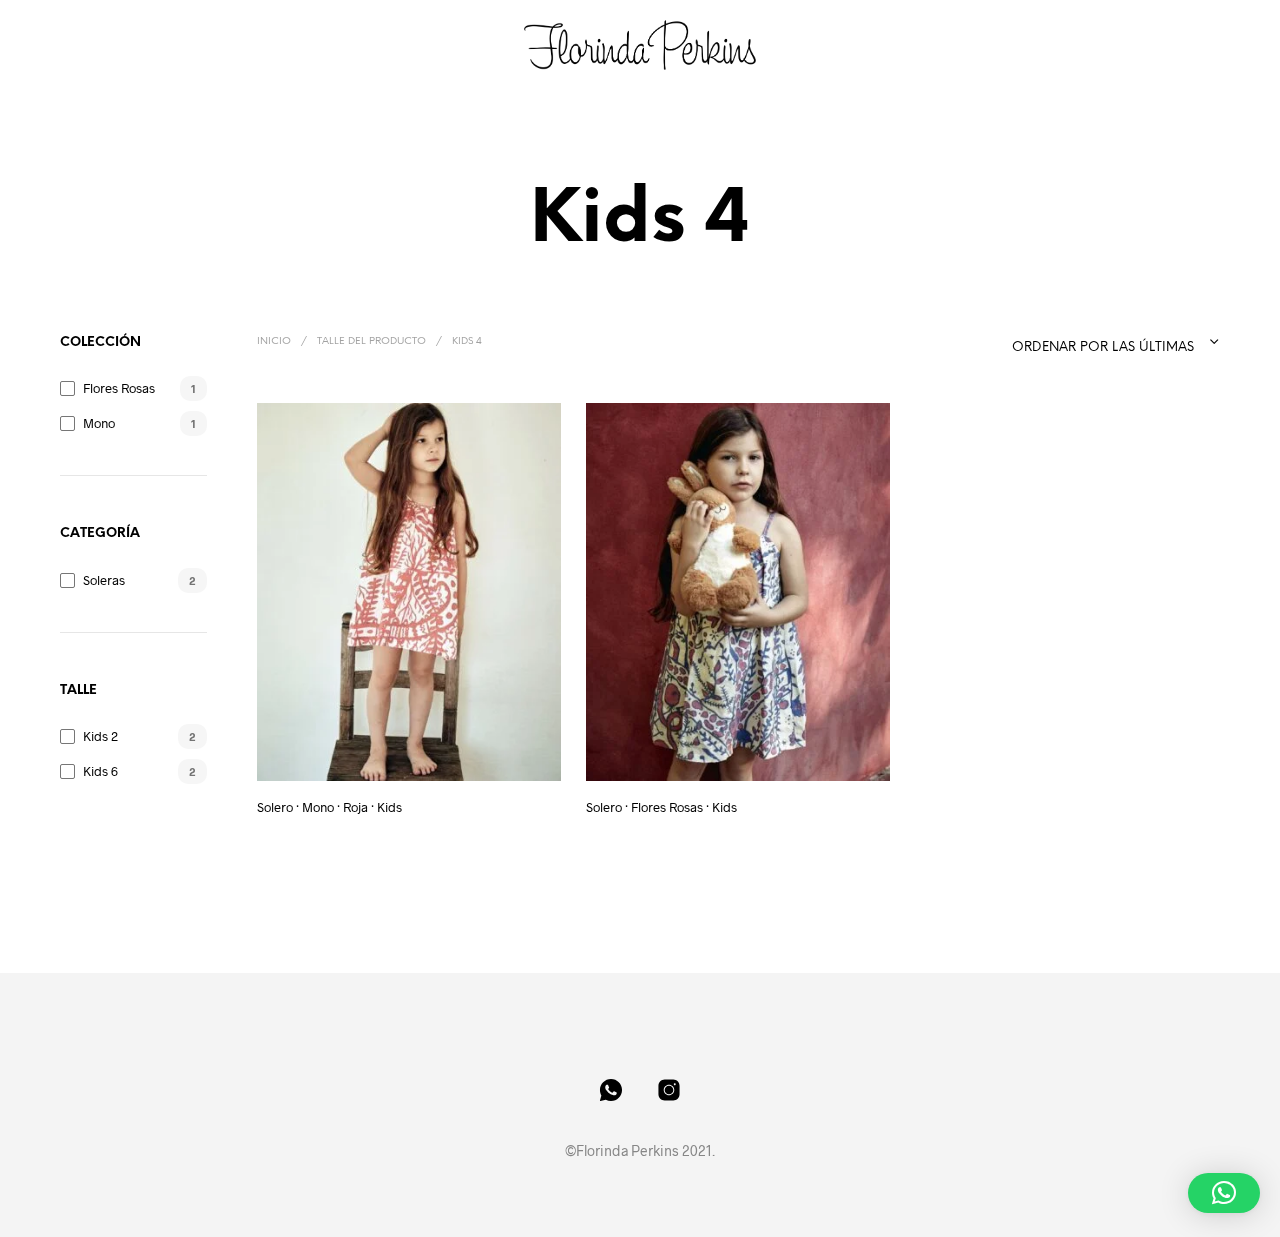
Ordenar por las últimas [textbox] (1103, 347)
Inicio (274, 341)
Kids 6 (100, 771)
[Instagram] (669, 1090)
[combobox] (1081, 342)
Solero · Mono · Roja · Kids (329, 807)
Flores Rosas (119, 388)
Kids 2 (100, 736)
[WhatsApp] (611, 1090)
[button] (1224, 1193)
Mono (99, 423)
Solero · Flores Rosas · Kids (661, 807)
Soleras (104, 580)
